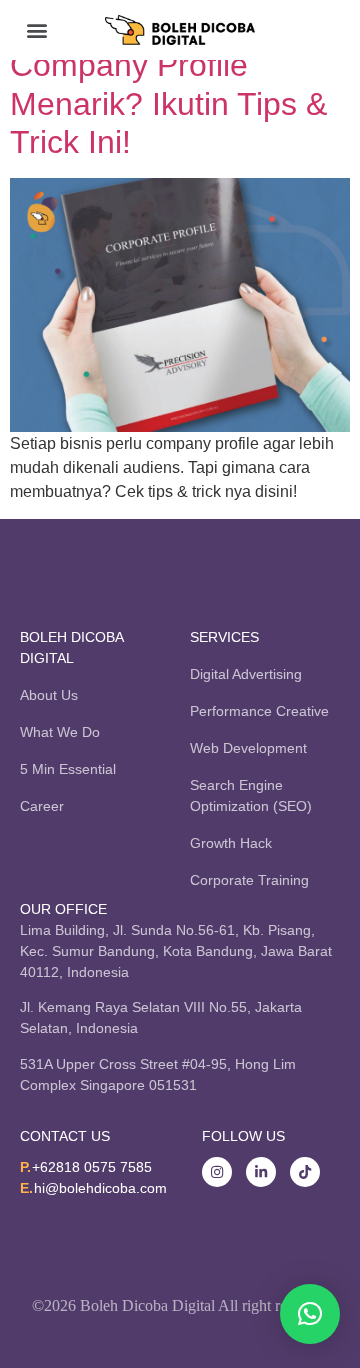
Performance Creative (259, 711)
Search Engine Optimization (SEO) (251, 795)
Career (42, 806)
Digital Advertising (246, 674)
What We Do (60, 732)
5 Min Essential (68, 769)
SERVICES (224, 637)
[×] (310, 1314)
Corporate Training (249, 880)
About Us (49, 695)
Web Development (248, 748)
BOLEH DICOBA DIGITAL (71, 647)
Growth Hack (231, 843)
